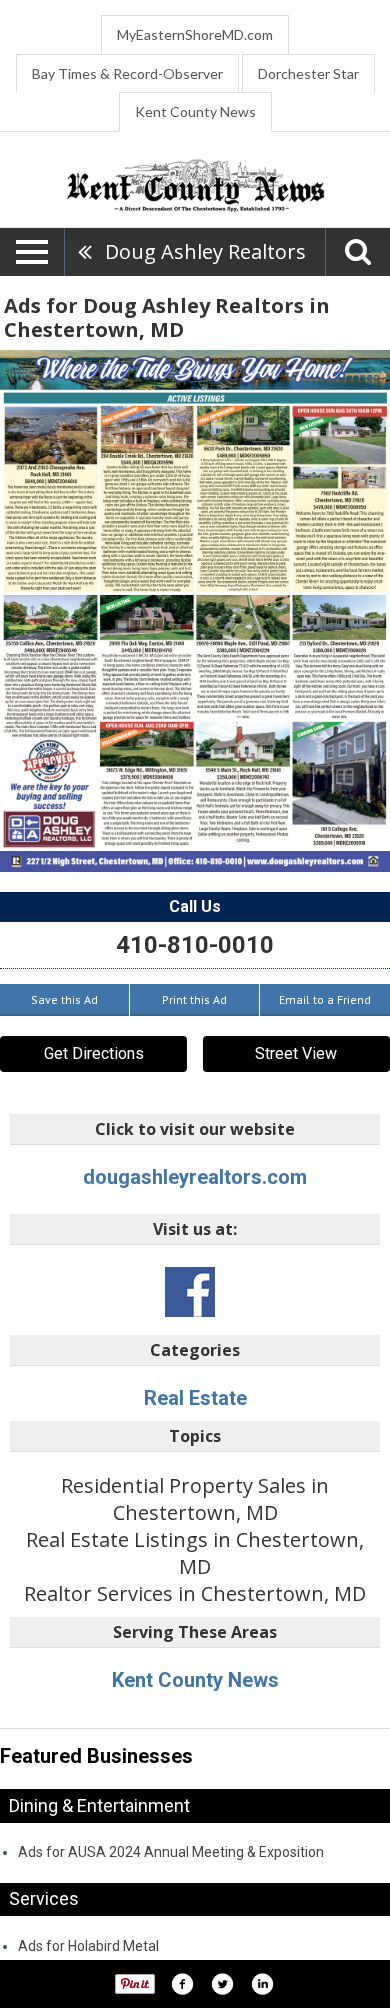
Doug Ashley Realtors (205, 251)
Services (44, 1898)
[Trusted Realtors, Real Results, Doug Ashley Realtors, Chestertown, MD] (195, 611)
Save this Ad (64, 999)
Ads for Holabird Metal (88, 1946)
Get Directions (94, 1053)
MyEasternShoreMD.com (195, 34)
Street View (296, 1053)
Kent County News (195, 111)
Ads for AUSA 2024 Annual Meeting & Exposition (171, 1852)
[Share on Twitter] (222, 1984)
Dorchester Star (308, 73)
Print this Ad (194, 999)
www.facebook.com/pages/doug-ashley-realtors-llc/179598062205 (190, 1292)
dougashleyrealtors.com (195, 1177)
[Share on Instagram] (262, 1984)
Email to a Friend (325, 999)
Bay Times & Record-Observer (127, 73)
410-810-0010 (195, 945)
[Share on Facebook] (182, 1984)
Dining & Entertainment (99, 1805)
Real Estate (195, 1398)
